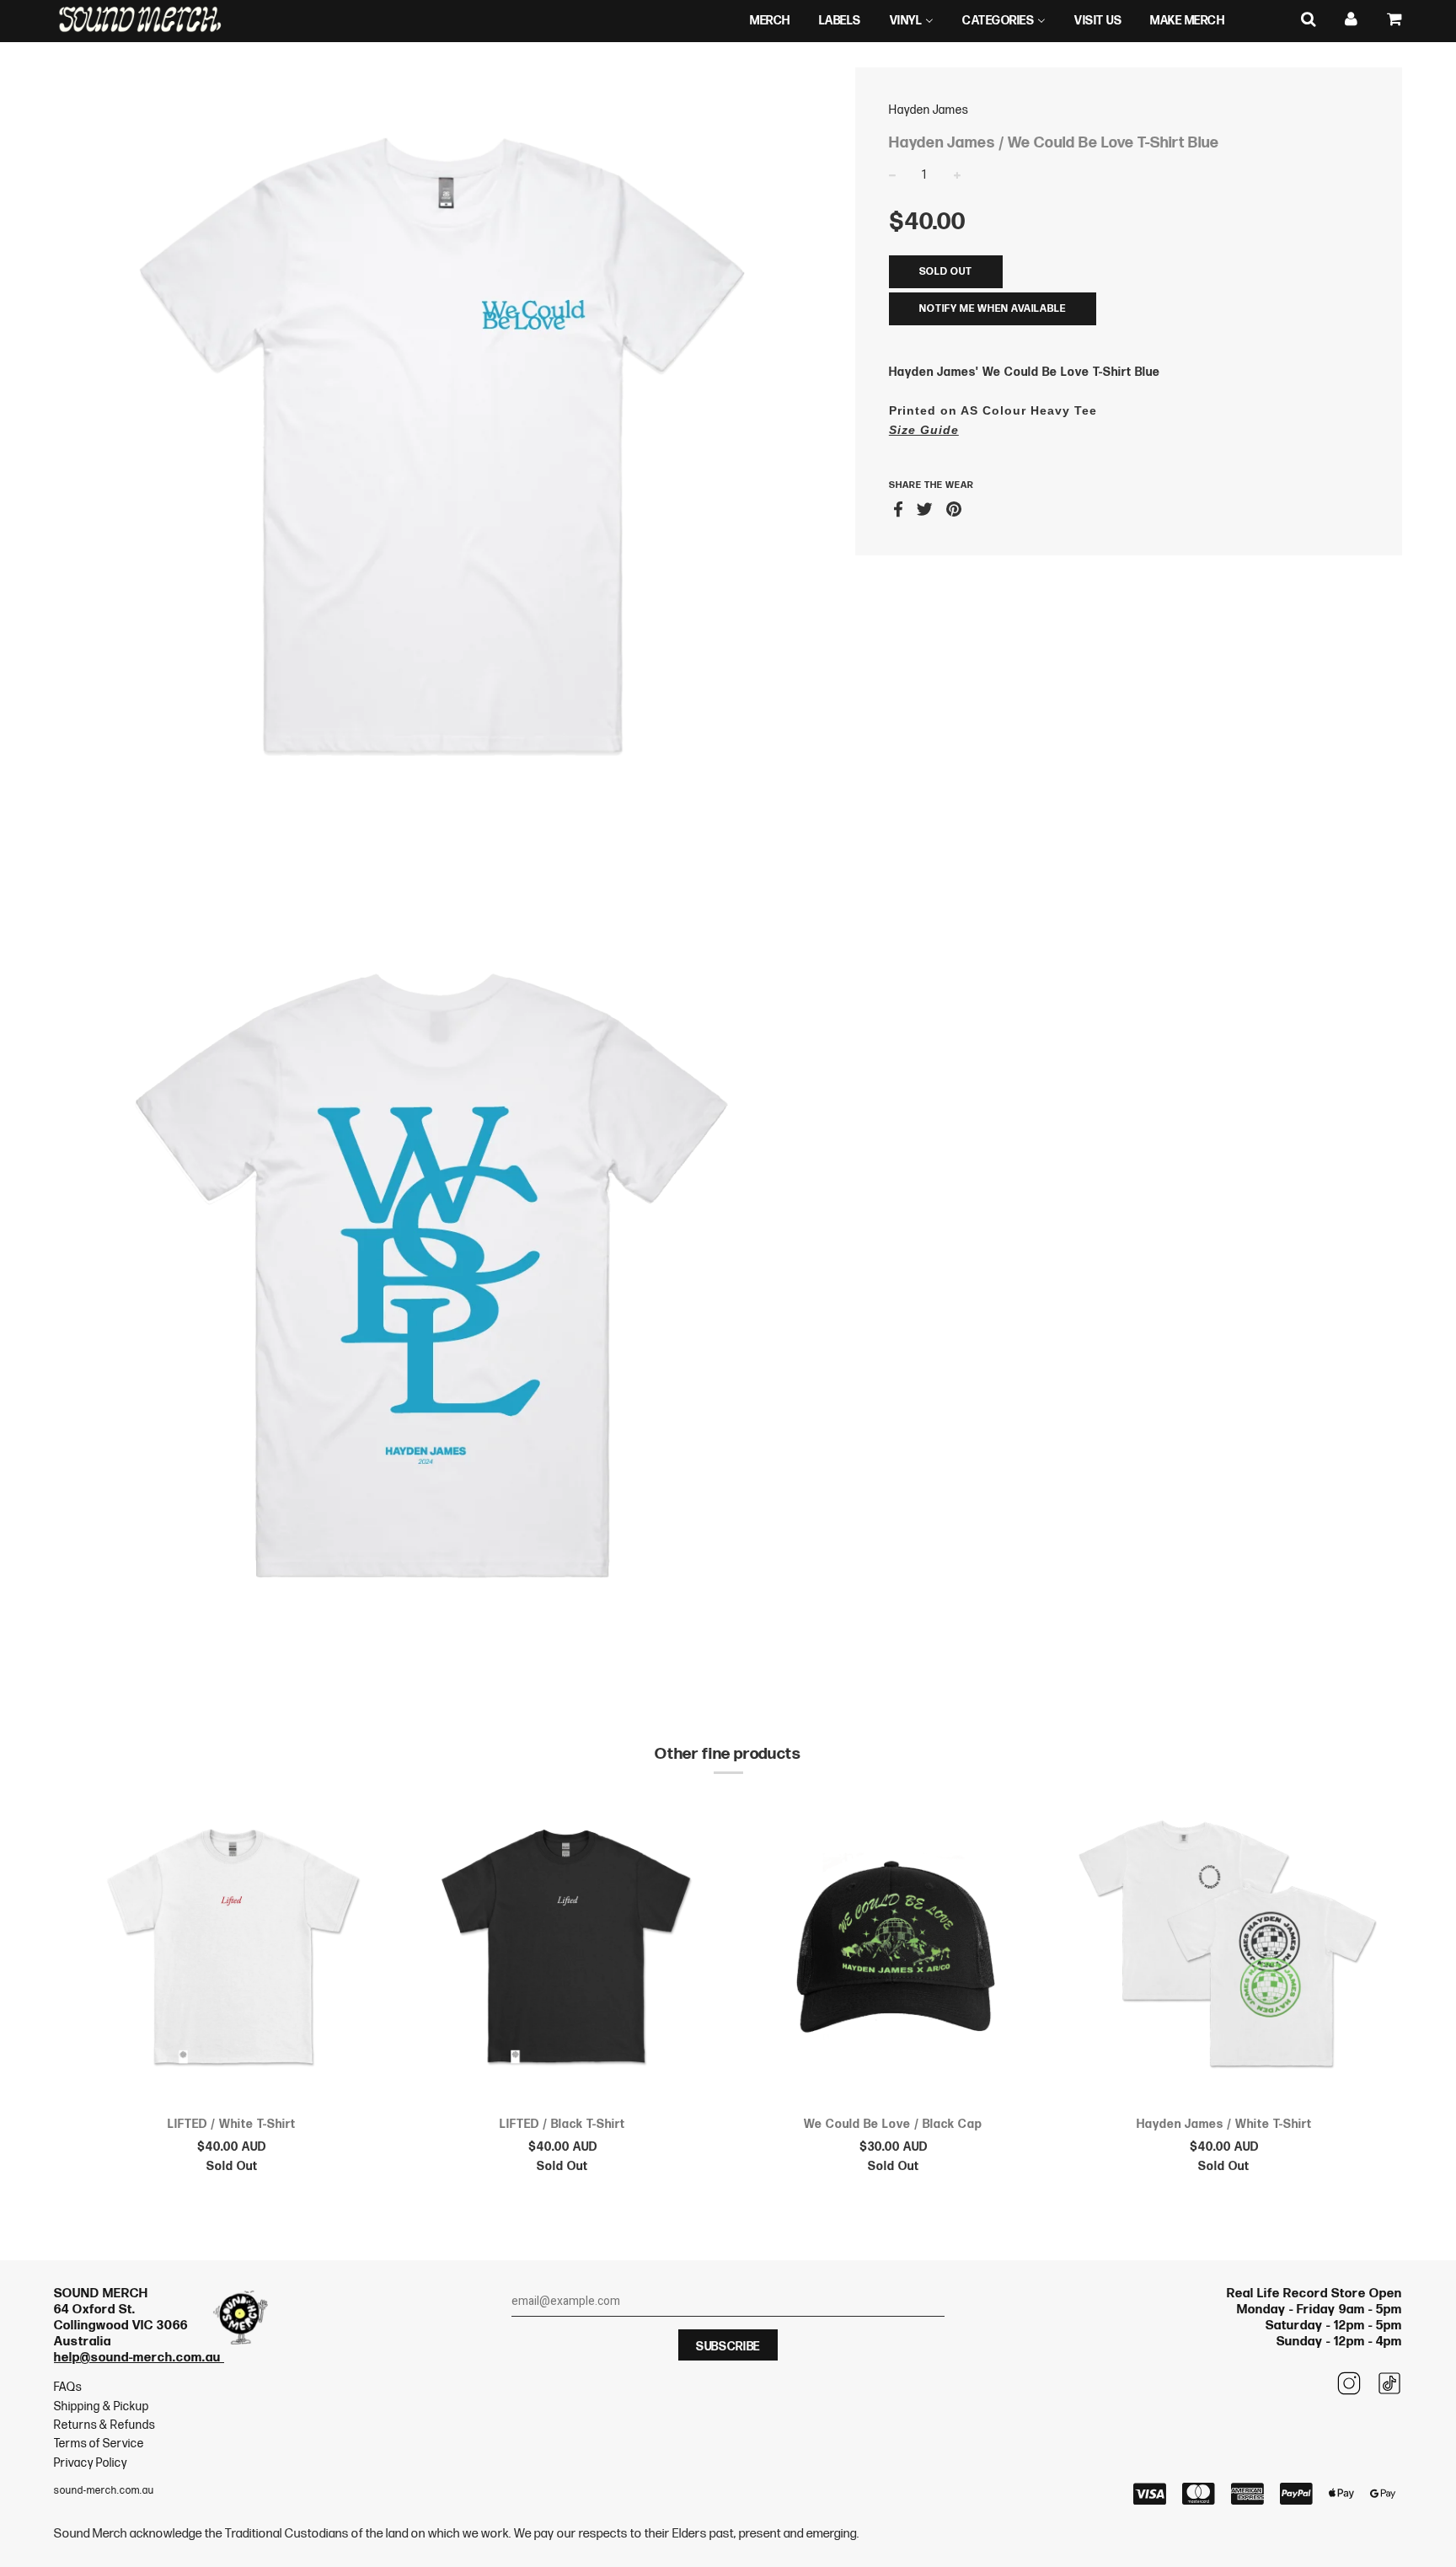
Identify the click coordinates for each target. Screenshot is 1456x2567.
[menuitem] (770, 21)
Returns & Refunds (104, 2425)
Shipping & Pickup (102, 2406)
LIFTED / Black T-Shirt (562, 2124)
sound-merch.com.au (104, 2491)
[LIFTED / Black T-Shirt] (563, 1951)
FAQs (68, 2387)
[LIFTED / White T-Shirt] (232, 1951)
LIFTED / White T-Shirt (232, 2124)
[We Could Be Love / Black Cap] (894, 1951)
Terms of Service (99, 2444)
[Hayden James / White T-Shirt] (1225, 1951)
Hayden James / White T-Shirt (1224, 2124)
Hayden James (929, 110)
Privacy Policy (91, 2463)
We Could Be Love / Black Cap (893, 2124)
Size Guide (924, 430)
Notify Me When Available (993, 309)
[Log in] (1352, 20)
